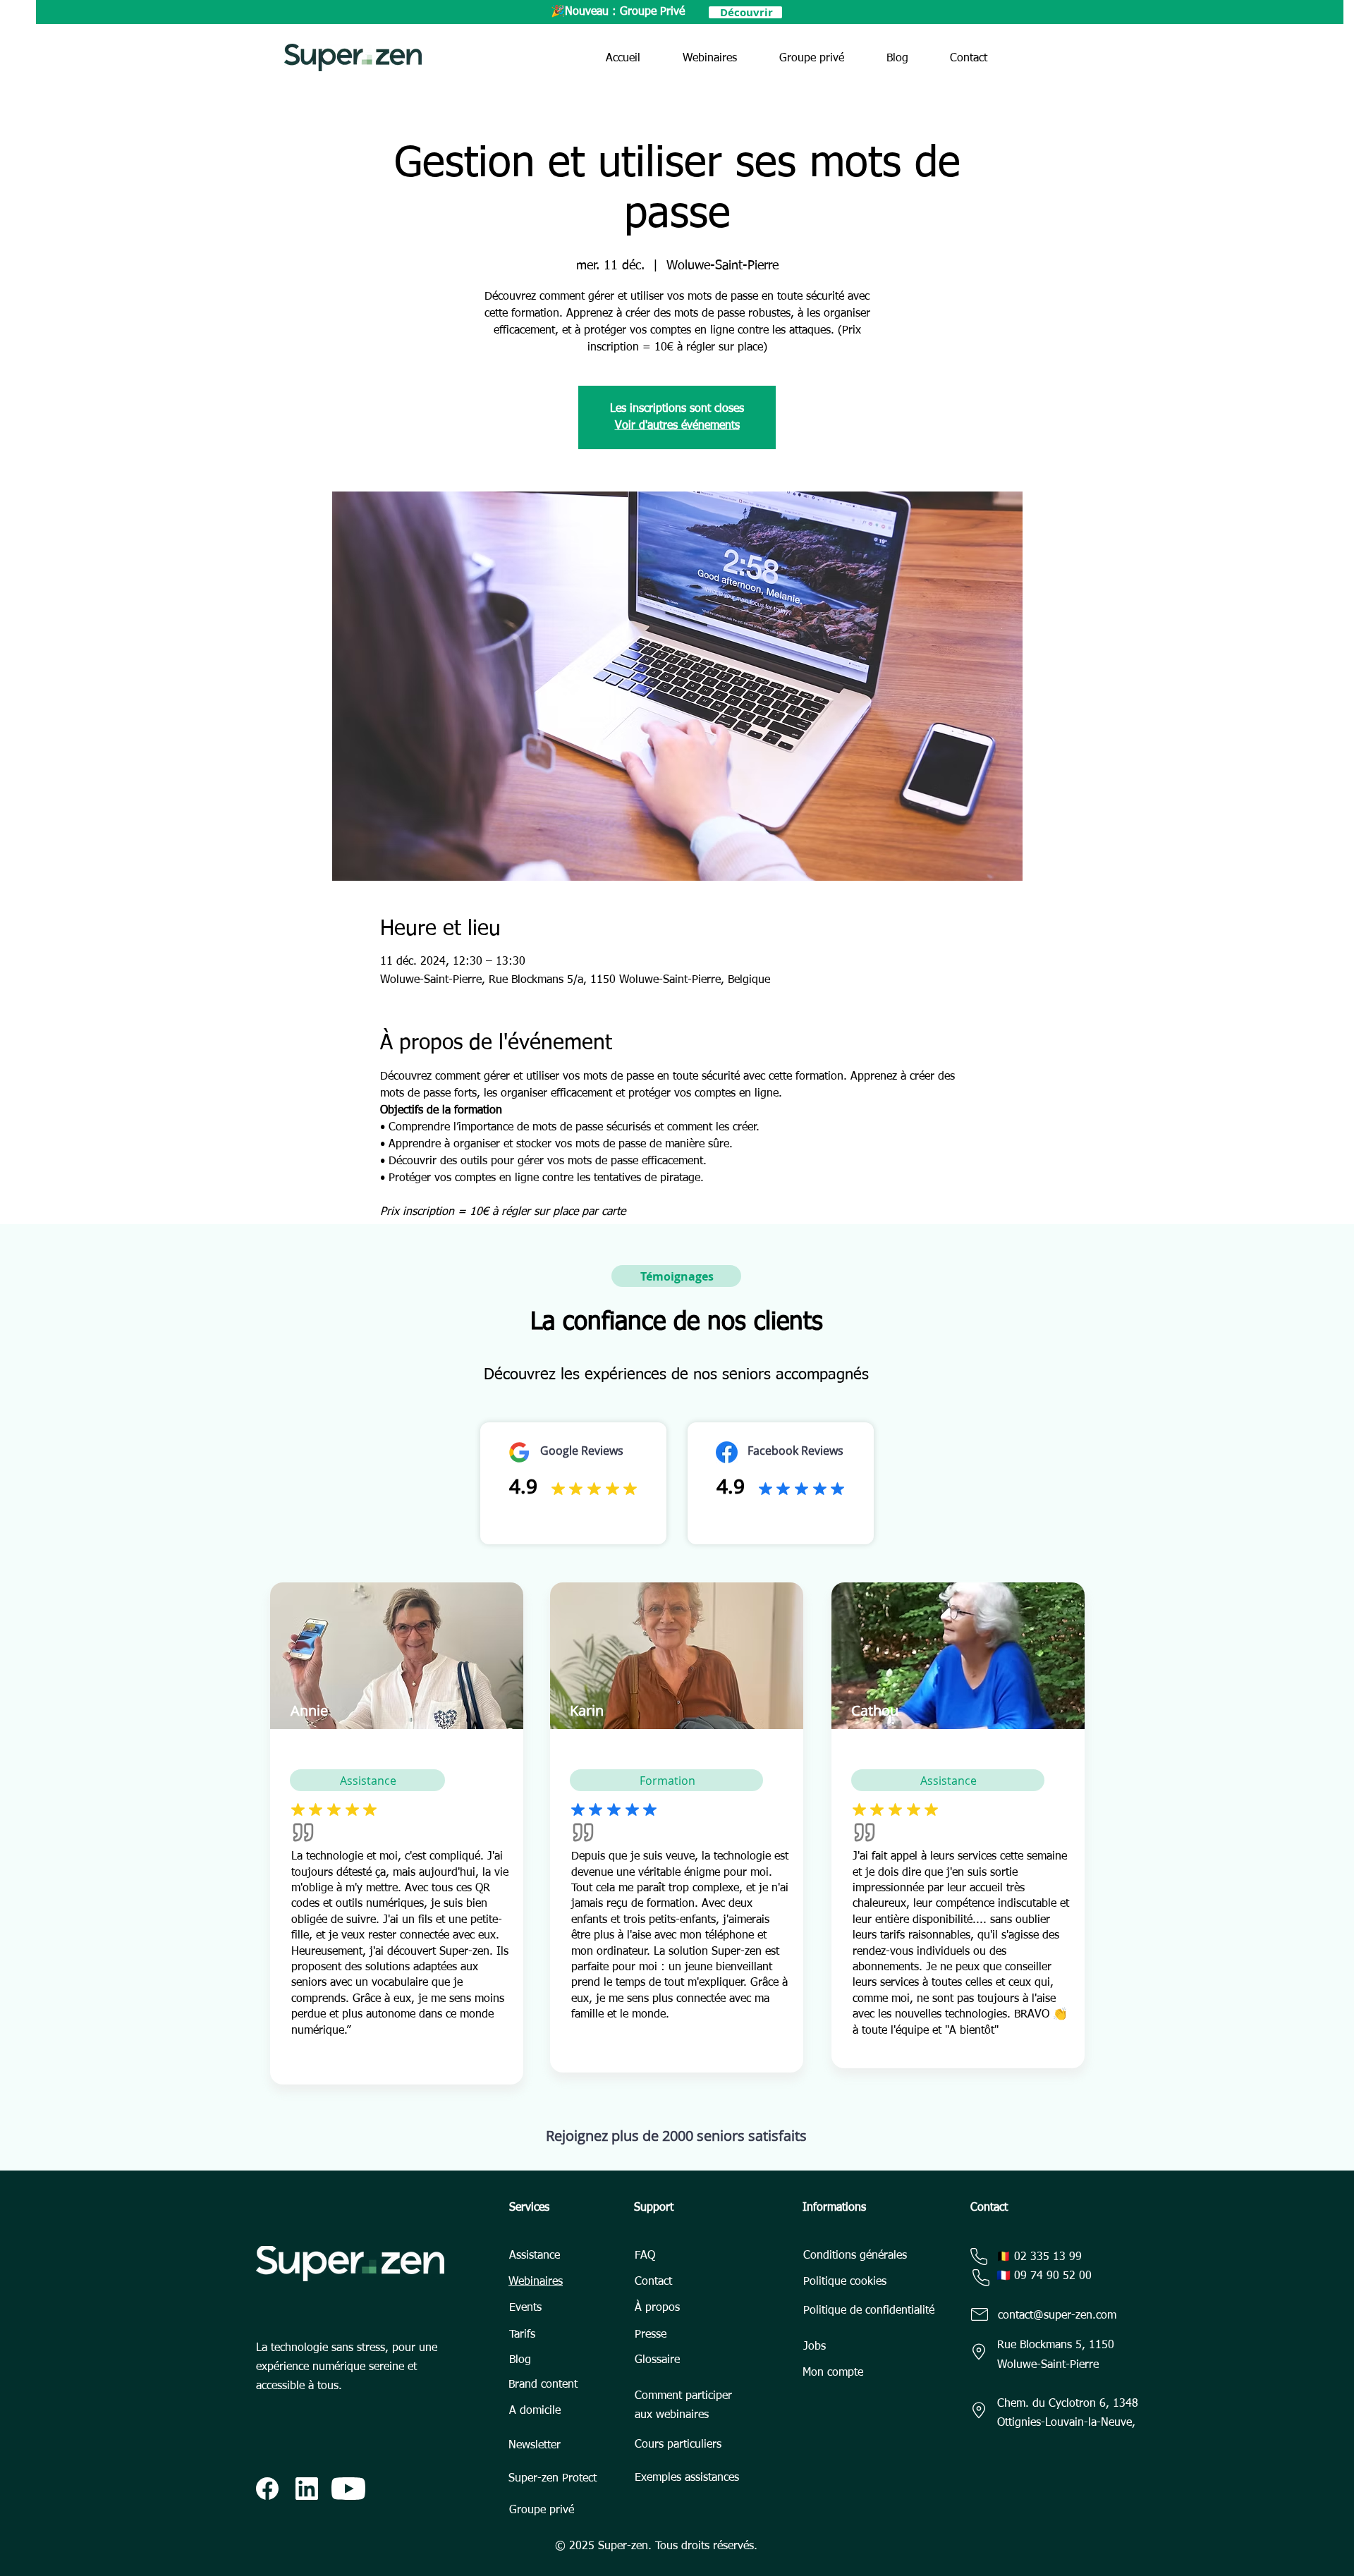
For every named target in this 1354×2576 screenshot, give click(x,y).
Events (525, 2308)
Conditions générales (855, 2256)
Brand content (543, 2385)
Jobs (815, 2347)
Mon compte (833, 2373)
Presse (651, 2335)
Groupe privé (542, 2510)
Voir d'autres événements (677, 426)
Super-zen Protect (553, 2479)
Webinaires (536, 2282)
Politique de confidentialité (869, 2311)
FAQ (645, 2256)
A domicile (535, 2411)
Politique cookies (845, 2282)
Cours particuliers (678, 2445)
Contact (653, 2282)
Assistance (535, 2256)
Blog (520, 2360)
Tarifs (522, 2335)
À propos (657, 2308)
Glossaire (657, 2360)
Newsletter (535, 2446)
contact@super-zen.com (1057, 2316)
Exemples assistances (687, 2478)
